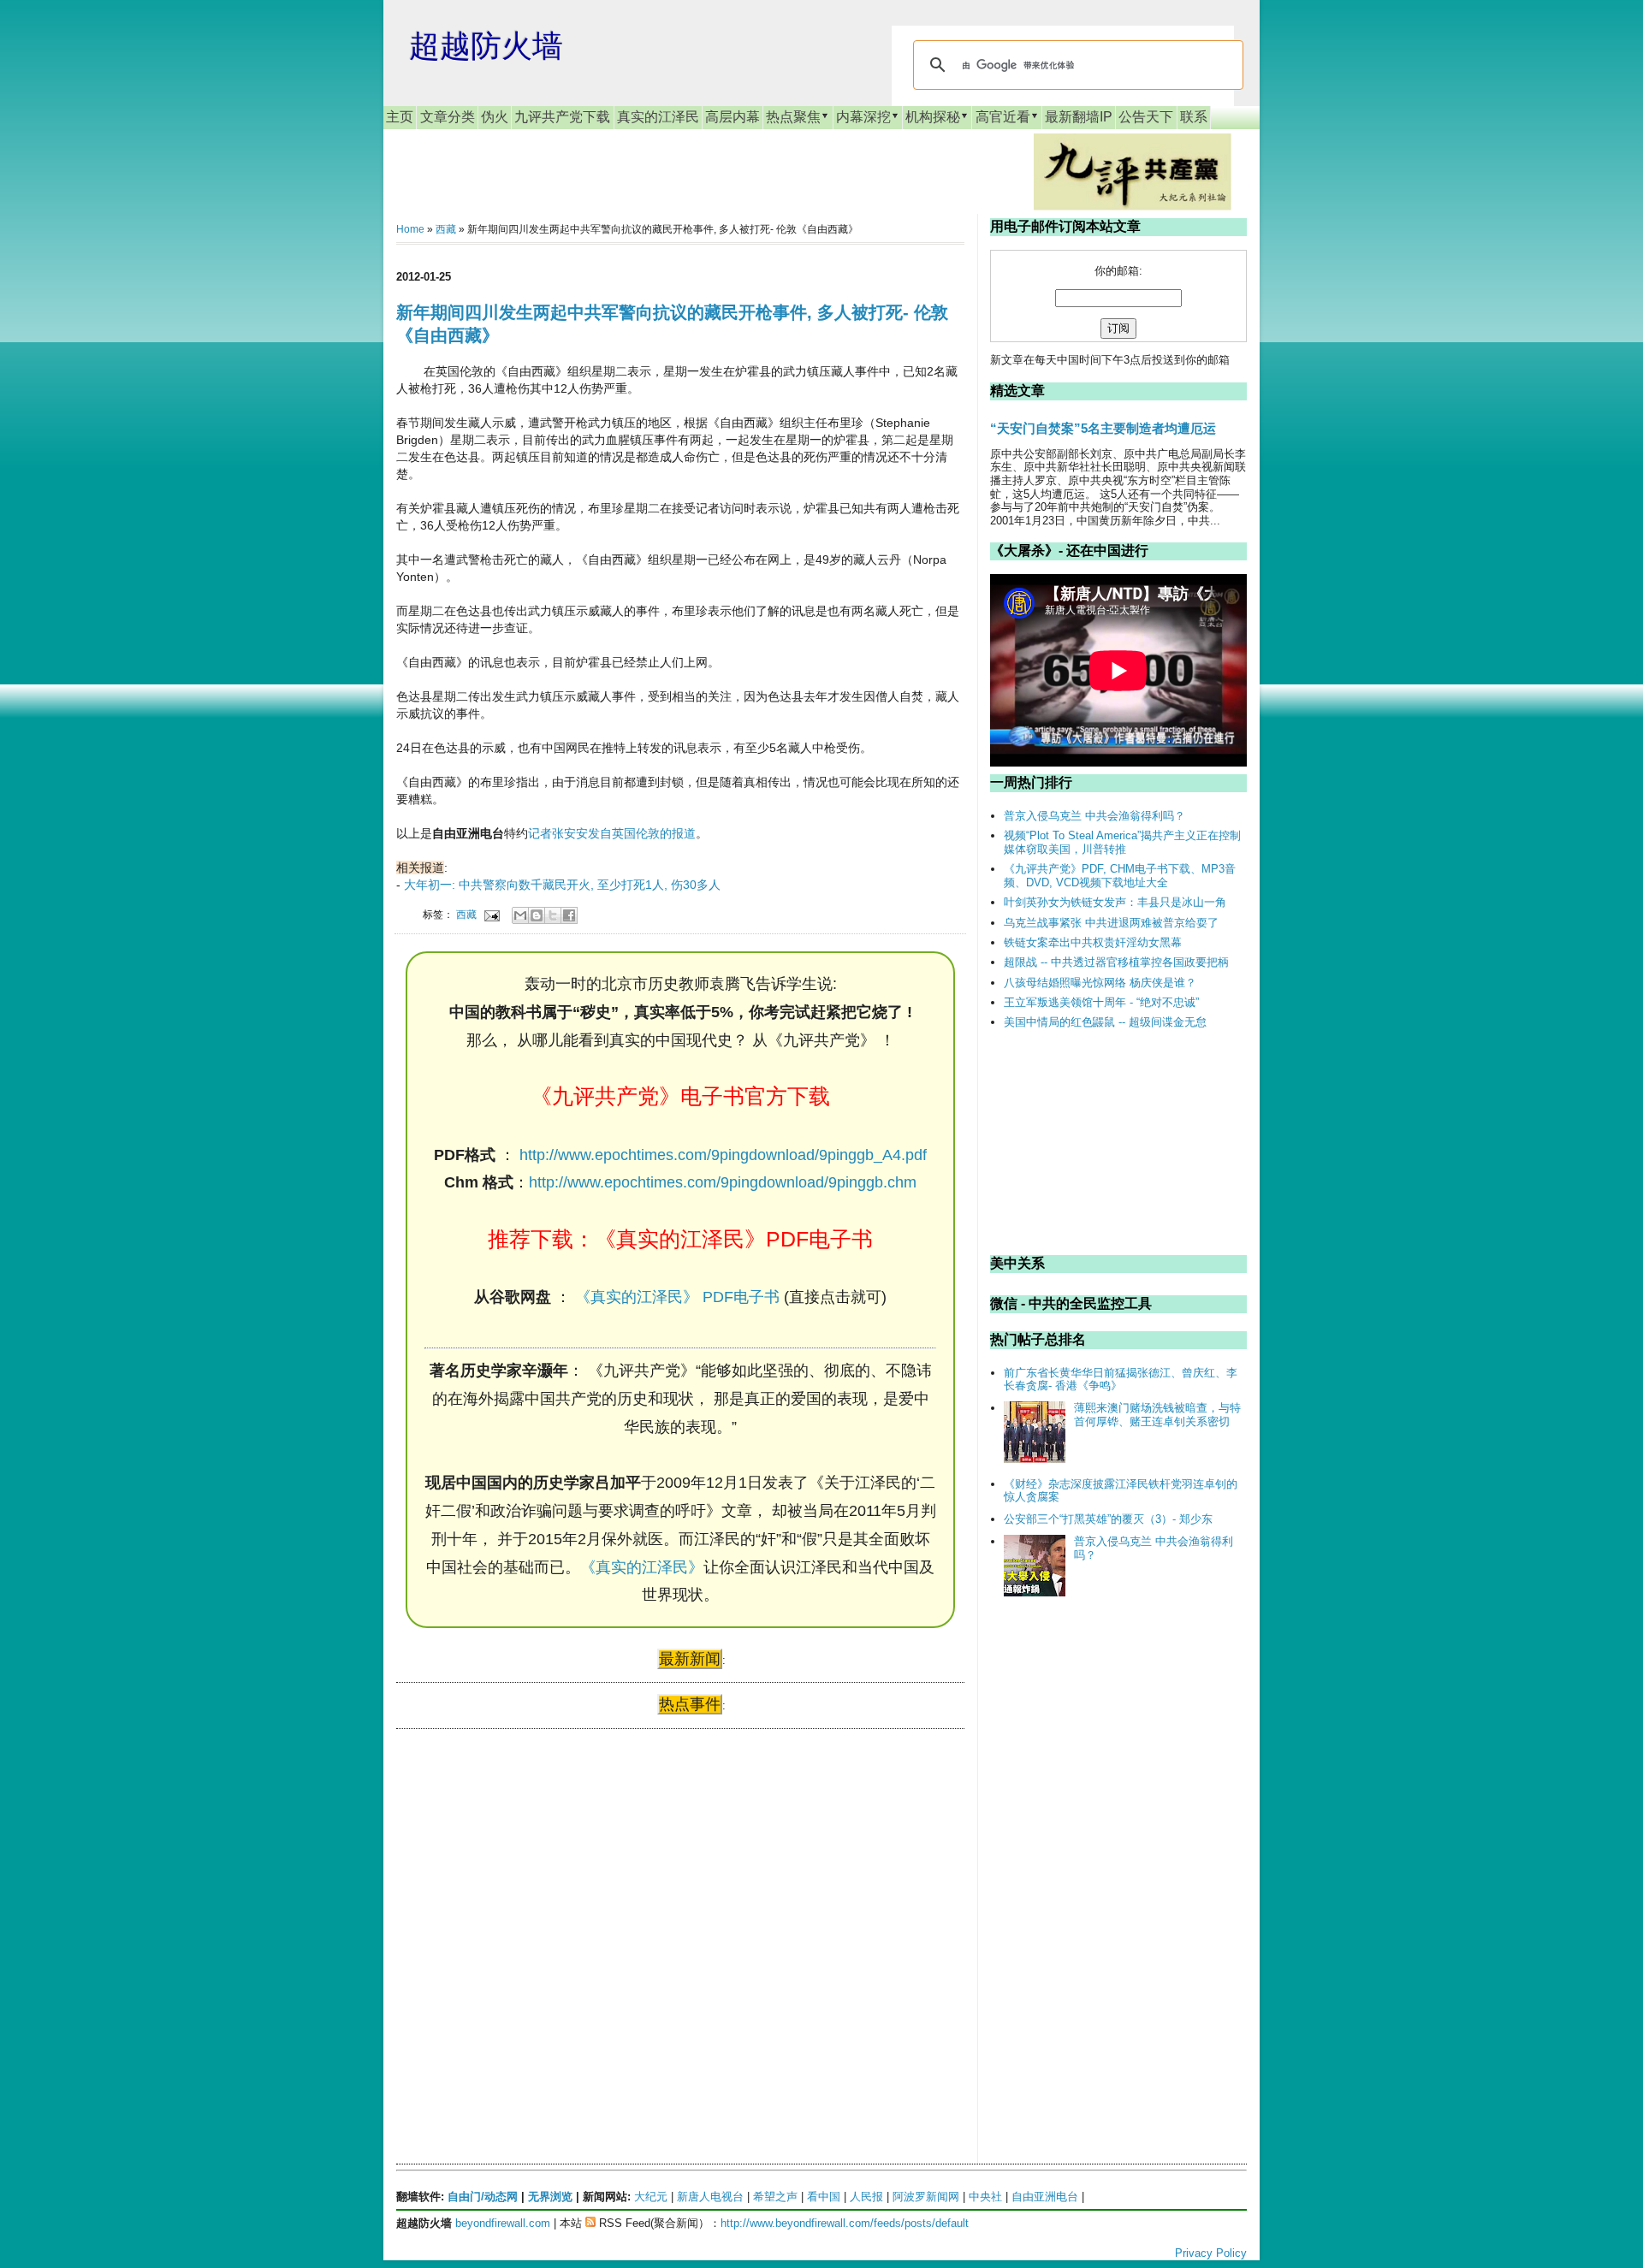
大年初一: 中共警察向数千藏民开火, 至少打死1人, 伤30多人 (562, 885)
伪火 (495, 117)
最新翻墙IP (1079, 117)
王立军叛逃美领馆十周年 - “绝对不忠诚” (1101, 1002)
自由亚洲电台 (1045, 2197)
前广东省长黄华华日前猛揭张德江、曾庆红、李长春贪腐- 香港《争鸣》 (1121, 1380)
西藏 (446, 229)
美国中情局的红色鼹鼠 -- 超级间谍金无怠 (1105, 1022)
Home (410, 229)
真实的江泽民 (658, 117)
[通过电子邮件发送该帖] (491, 914)
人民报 (866, 2197)
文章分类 (448, 117)
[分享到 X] (553, 915)
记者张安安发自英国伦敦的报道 (612, 833)
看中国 (824, 2197)
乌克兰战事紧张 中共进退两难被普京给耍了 (1111, 923)
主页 (400, 117)
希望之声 (775, 2197)
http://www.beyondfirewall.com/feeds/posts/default (845, 2223)
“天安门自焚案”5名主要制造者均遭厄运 (1103, 428)
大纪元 (651, 2197)
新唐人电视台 (710, 2197)
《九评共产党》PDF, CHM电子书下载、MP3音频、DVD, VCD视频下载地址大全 (1120, 876)
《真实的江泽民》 (642, 1567)
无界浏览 (550, 2197)
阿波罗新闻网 (926, 2197)
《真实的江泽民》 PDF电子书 (677, 1297)
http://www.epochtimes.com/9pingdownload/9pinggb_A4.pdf (723, 1155)
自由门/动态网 (483, 2197)
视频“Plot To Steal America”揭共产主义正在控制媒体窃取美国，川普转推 (1122, 842)
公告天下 (1146, 117)
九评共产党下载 (562, 117)
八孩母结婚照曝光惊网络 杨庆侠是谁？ (1100, 983)
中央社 (985, 2197)
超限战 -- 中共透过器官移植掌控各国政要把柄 (1116, 962)
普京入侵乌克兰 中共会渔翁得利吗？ (1094, 816)
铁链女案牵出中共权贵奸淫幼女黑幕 (1093, 942)
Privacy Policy (1211, 2253)
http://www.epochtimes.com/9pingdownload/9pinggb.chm (723, 1182)
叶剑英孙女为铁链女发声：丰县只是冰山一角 (1115, 902)
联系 (1194, 117)
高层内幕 (733, 117)
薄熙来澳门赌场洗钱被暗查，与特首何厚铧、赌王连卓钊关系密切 (1157, 1415)
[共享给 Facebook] (569, 915)
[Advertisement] (525, 1907)
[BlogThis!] (537, 915)
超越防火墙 (486, 46)
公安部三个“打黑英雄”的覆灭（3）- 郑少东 (1108, 1519)
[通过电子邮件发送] (520, 915)
